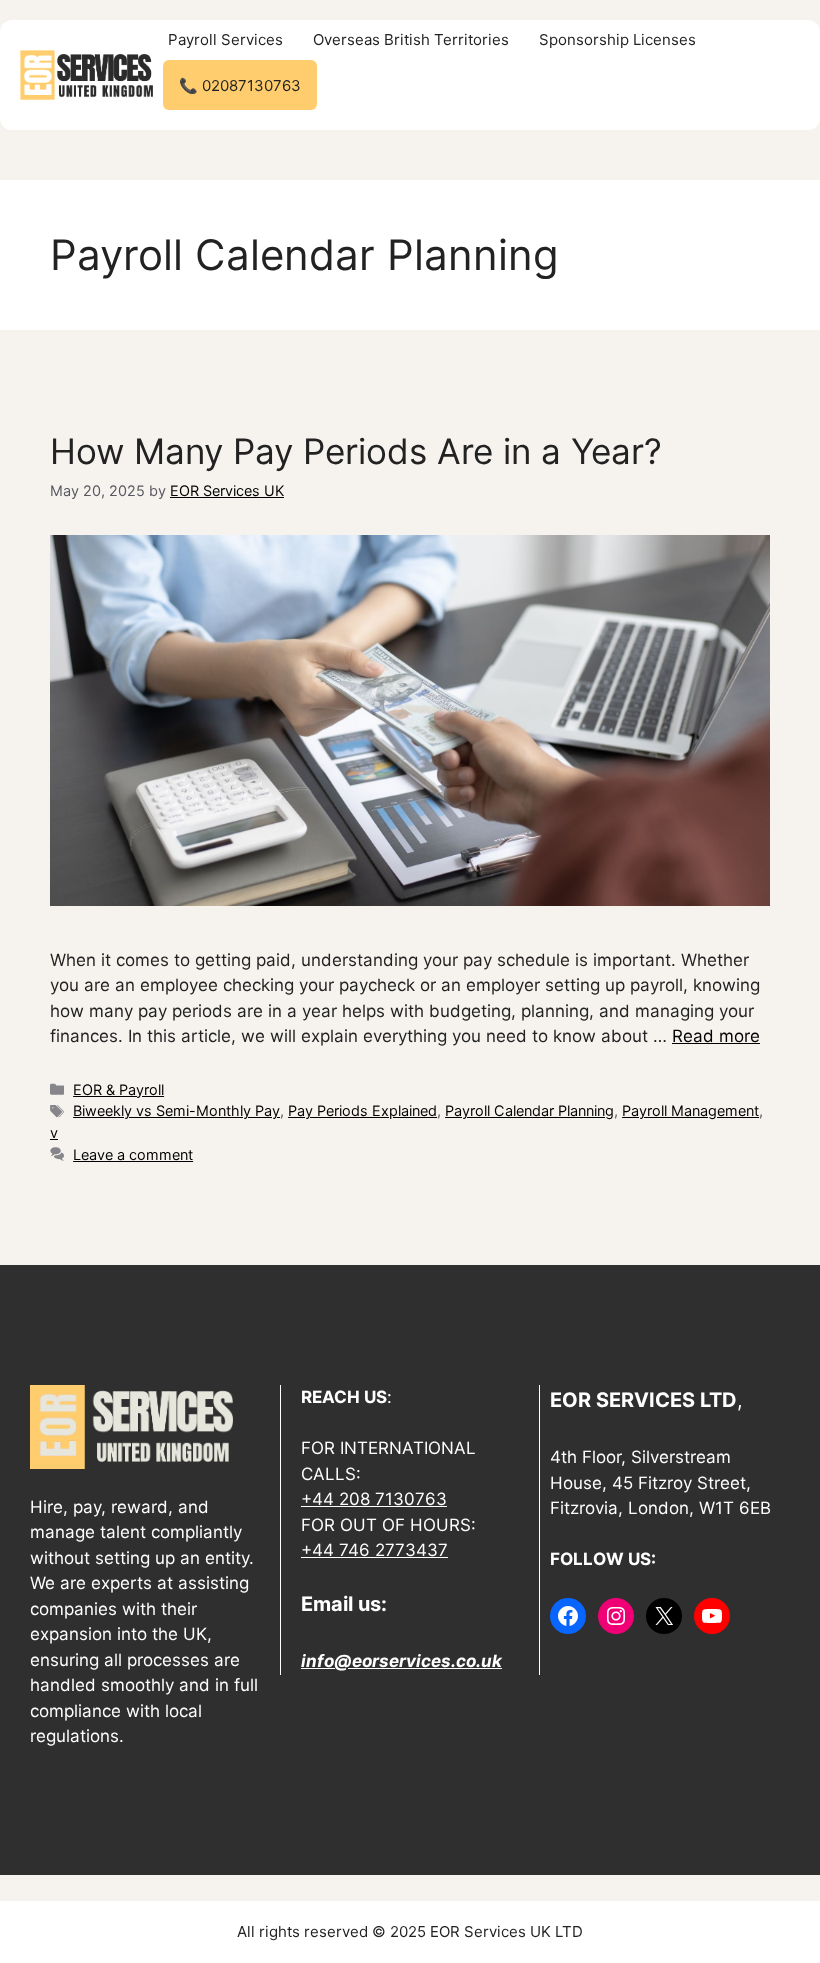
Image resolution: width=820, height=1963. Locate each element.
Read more (716, 1036)
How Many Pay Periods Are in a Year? (356, 451)
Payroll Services (225, 39)
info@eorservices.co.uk (401, 1661)
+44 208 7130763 (374, 1499)
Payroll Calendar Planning (529, 1110)
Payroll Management (690, 1110)
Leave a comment (133, 1154)
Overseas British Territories (411, 39)
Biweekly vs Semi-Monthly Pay (176, 1110)
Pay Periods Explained (362, 1110)
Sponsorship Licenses (617, 39)
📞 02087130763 (240, 85)
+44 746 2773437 (374, 1550)
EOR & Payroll (118, 1089)
